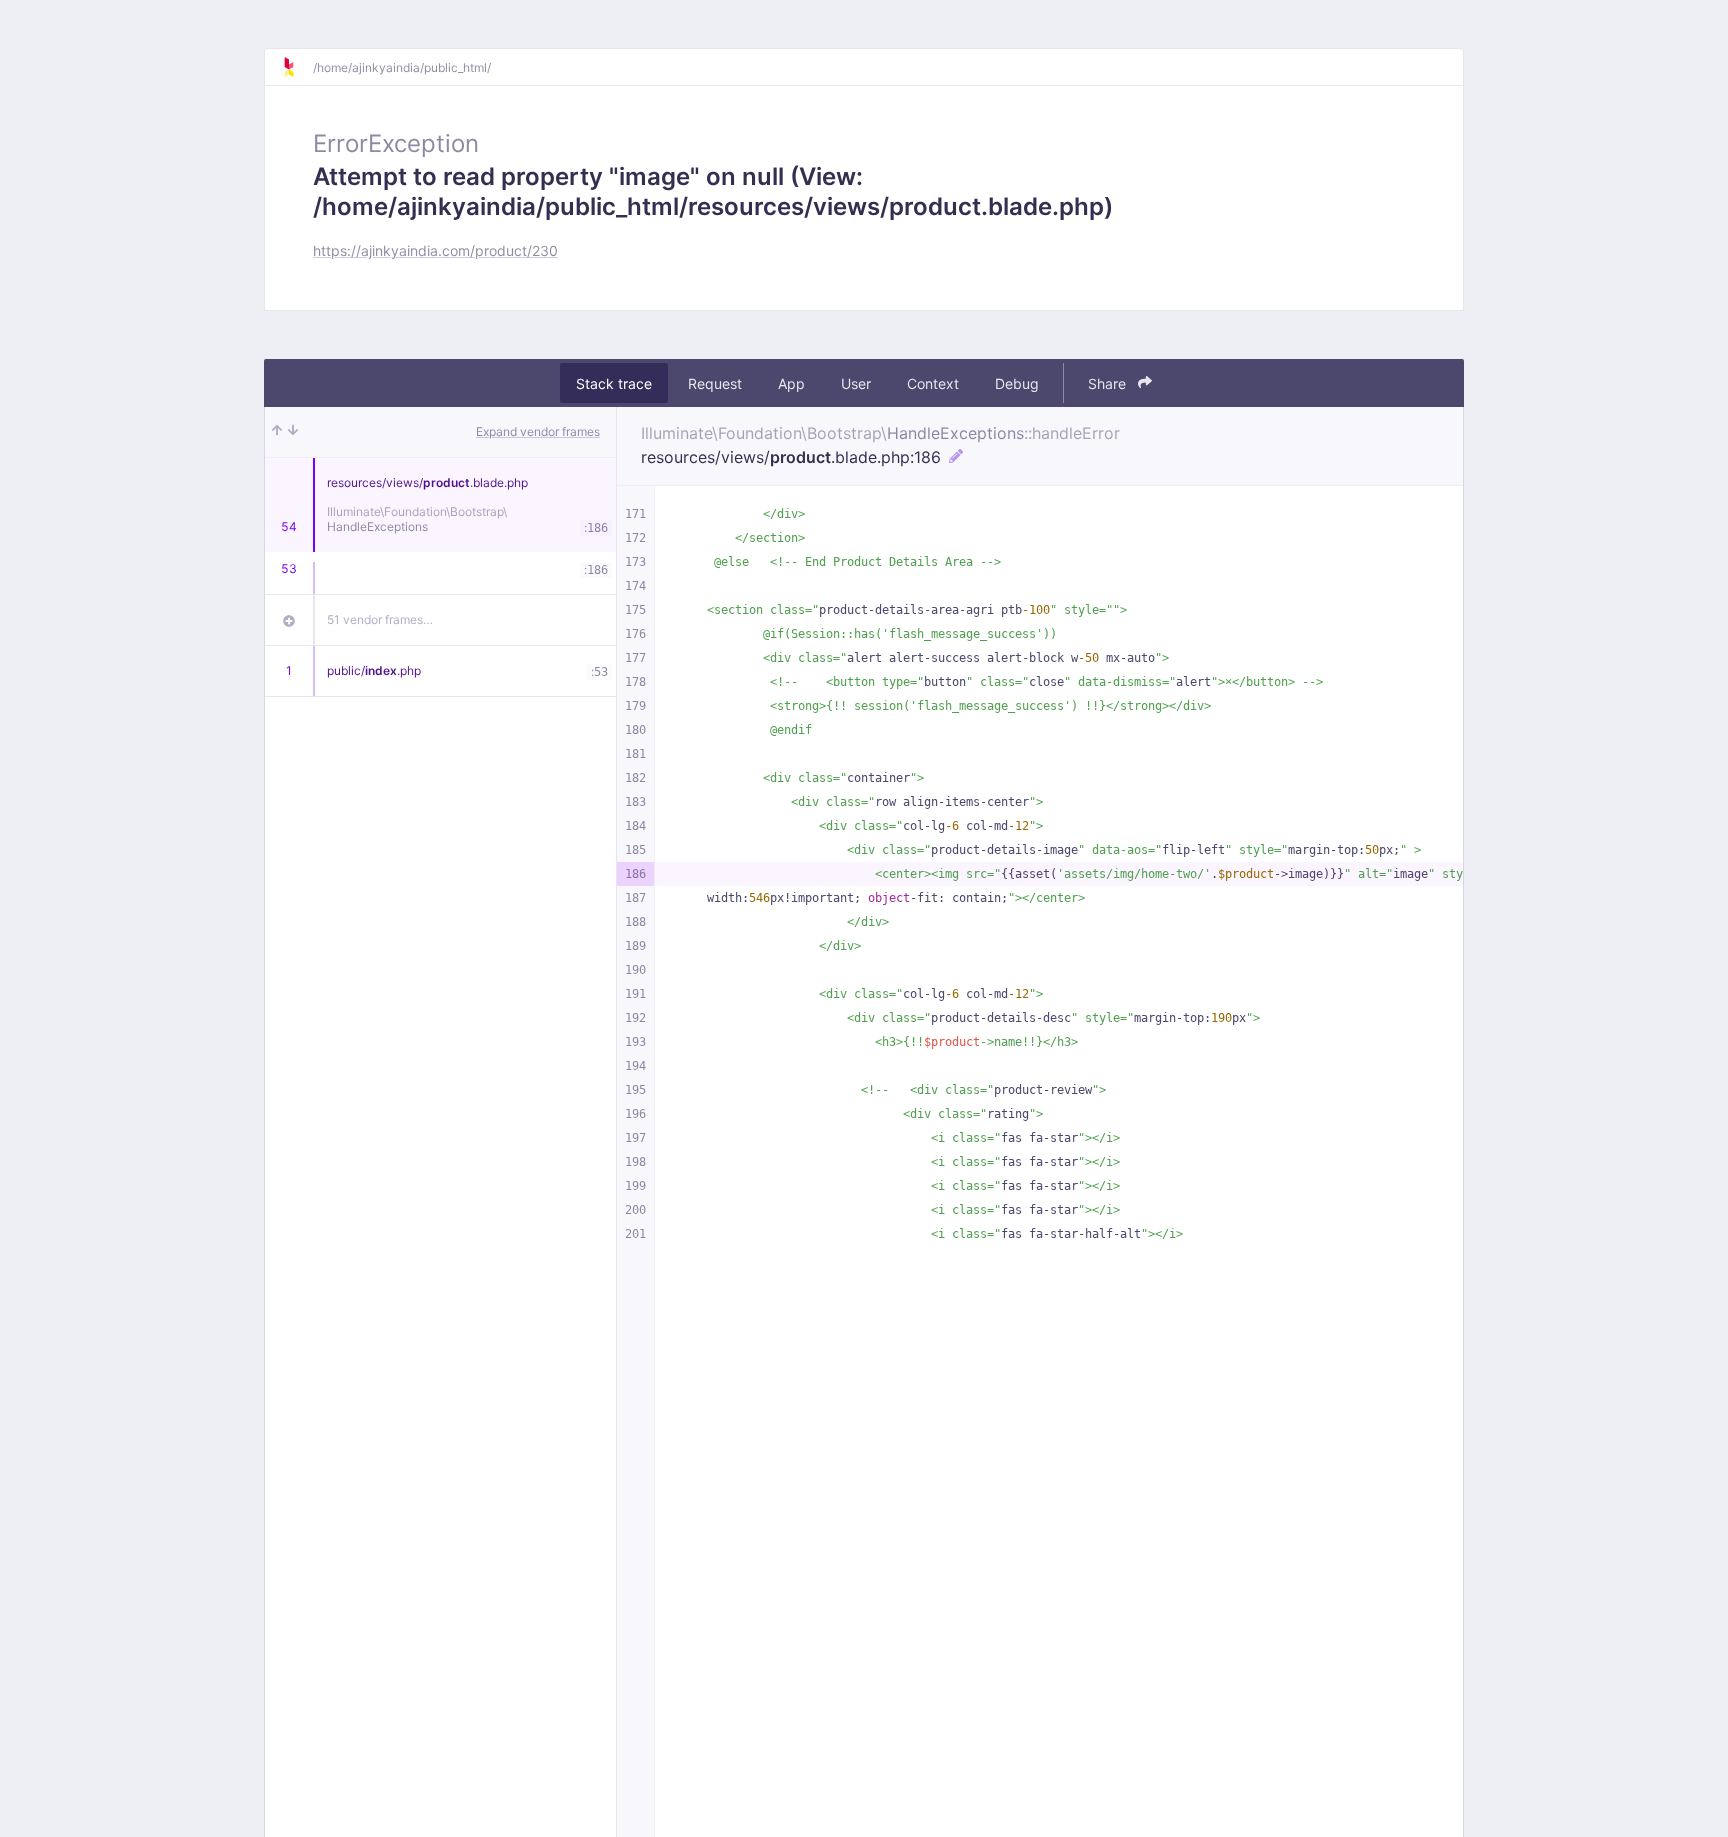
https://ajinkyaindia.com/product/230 (435, 250)
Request (715, 383)
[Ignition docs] (297, 67)
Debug (1017, 383)
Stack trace (614, 383)
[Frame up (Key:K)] (277, 432)
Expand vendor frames (538, 431)
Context (933, 383)
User (856, 383)
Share (1109, 383)
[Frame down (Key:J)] (293, 432)
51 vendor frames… (380, 619)
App (791, 383)
